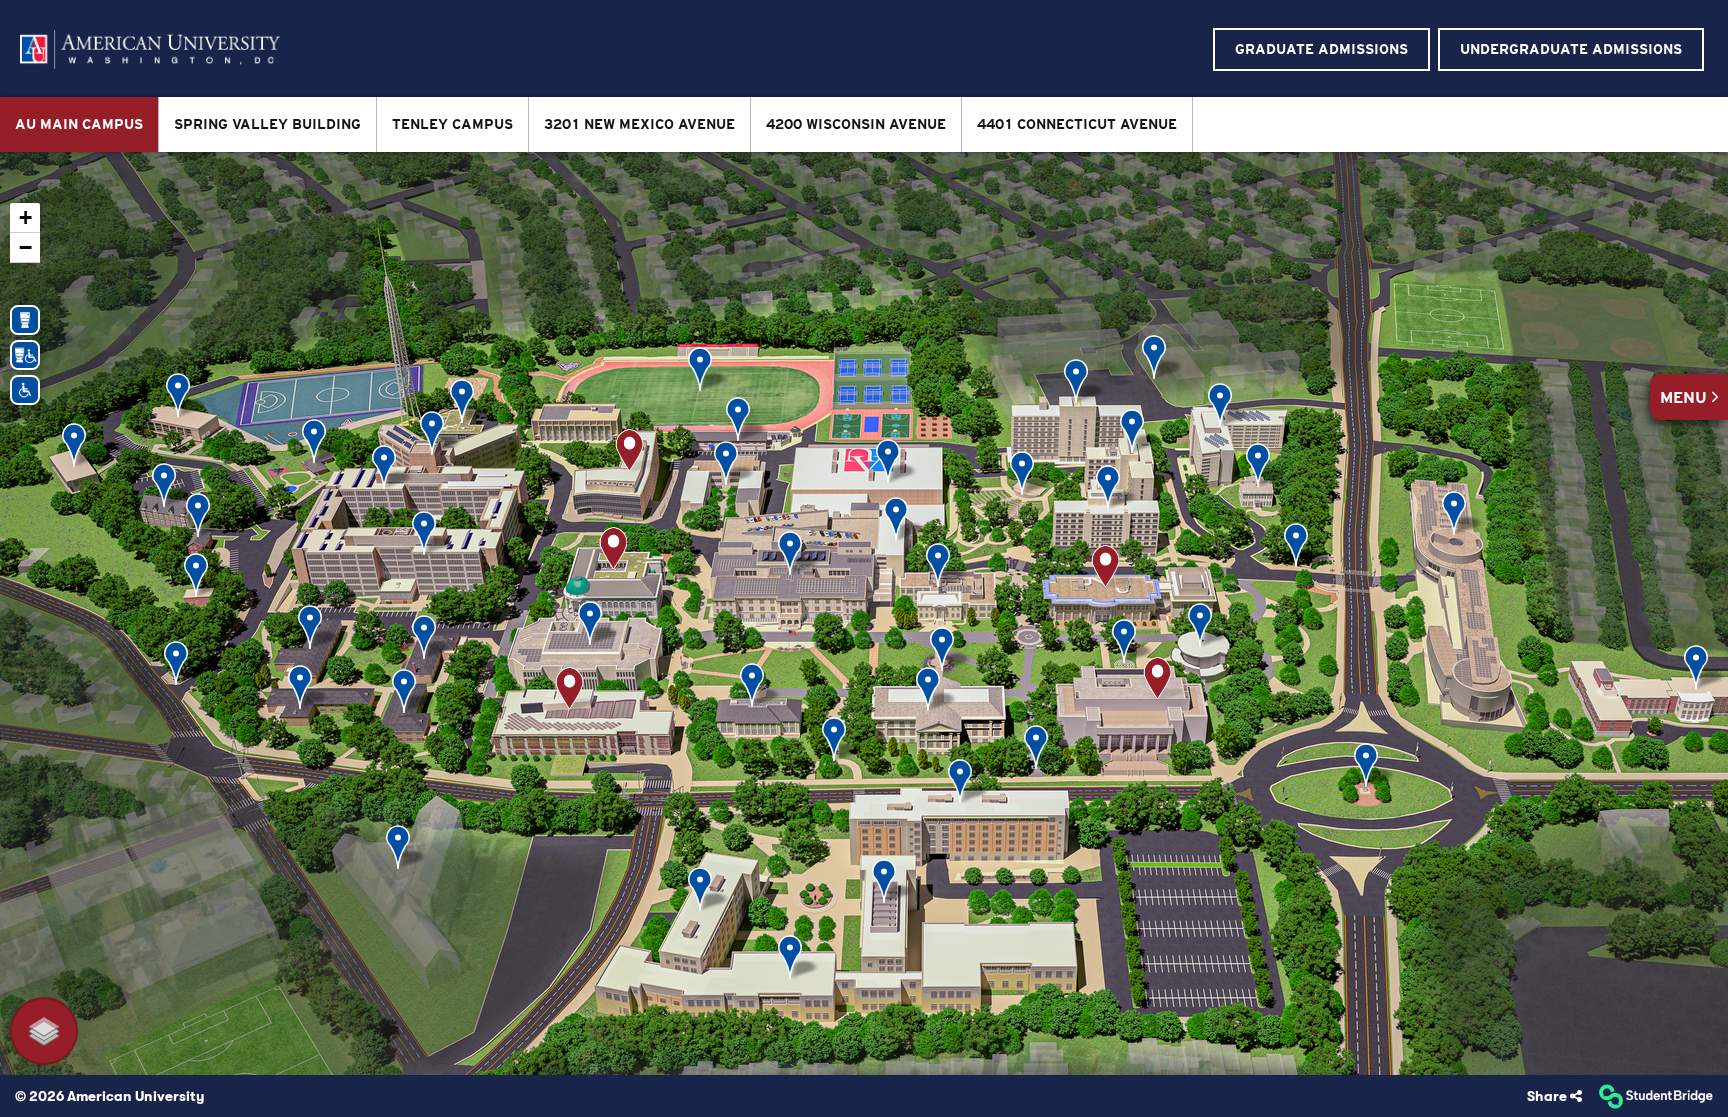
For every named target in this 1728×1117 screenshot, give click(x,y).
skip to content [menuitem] (864, 16)
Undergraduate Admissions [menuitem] (1571, 49)
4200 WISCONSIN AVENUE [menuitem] (856, 124)
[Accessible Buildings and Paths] (25, 388)
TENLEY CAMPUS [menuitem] (452, 124)
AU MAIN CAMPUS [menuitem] (79, 124)
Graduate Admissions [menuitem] (1321, 49)
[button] (1689, 397)
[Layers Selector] (44, 1031)
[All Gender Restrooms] (25, 318)
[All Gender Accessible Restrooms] (25, 353)
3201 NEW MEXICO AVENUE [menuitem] (639, 124)
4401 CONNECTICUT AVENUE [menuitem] (1077, 124)
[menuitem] (150, 49)
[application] (864, 613)
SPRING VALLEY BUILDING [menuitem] (267, 124)
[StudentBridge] (1655, 1096)
